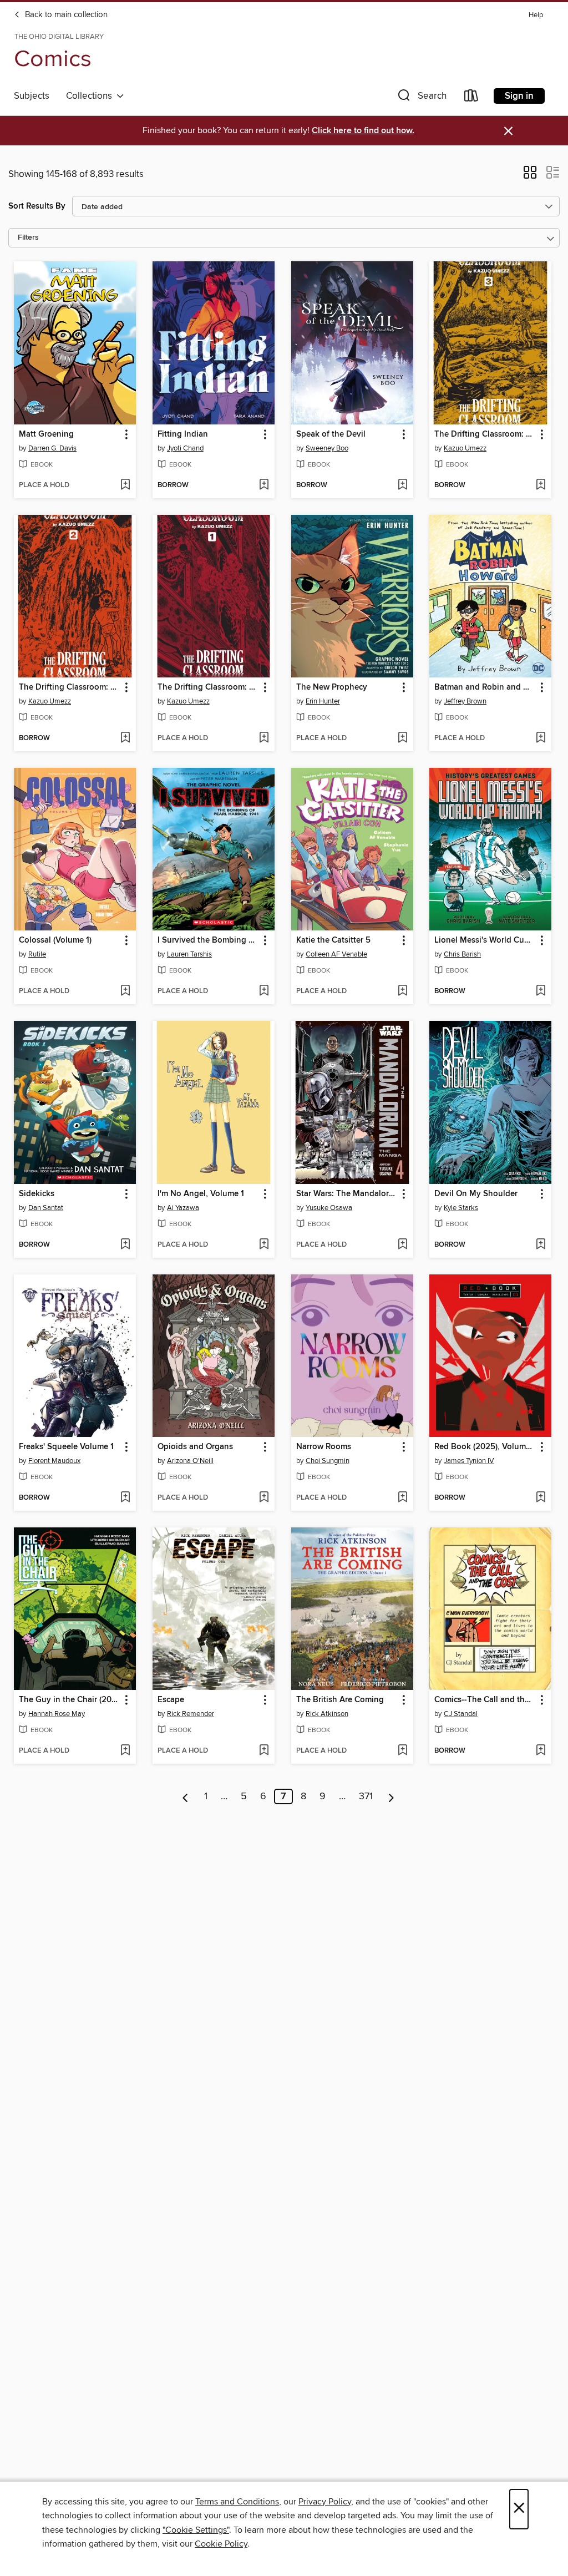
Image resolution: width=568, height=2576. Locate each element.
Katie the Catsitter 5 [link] (333, 940)
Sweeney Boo (327, 448)
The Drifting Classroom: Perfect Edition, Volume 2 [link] (70, 687)
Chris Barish (462, 954)
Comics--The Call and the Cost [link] (485, 1700)
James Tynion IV (469, 1461)
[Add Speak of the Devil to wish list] (402, 485)
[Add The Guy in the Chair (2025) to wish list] (125, 1751)
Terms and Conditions (237, 2502)
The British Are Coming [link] (340, 1700)
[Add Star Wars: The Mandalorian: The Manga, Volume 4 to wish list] (402, 1245)
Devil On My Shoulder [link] (476, 1194)
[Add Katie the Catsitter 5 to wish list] (402, 991)
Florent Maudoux (54, 1461)
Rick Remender (191, 1714)
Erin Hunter (323, 701)
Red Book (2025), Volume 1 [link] (485, 1447)
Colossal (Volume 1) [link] (55, 940)
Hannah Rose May (57, 1714)
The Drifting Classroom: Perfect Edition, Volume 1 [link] (208, 687)
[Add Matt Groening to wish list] (125, 485)
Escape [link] (171, 1700)
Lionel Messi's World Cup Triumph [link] (485, 940)
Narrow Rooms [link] (324, 1447)
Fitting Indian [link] (183, 434)
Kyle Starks (461, 1208)
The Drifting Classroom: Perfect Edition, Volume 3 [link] (485, 434)
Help (536, 15)
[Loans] (471, 98)
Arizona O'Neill (190, 1461)
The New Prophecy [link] (332, 687)
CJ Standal (461, 1714)
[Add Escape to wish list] (264, 1751)
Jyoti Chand (185, 448)
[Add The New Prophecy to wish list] (402, 738)
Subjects (32, 96)
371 (366, 1796)
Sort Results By (37, 206)
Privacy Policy (325, 2502)
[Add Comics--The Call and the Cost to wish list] (541, 1751)
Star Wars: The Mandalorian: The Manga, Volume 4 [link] (347, 1194)
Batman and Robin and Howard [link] (485, 687)
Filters (28, 238)
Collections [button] (91, 96)
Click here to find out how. (363, 131)
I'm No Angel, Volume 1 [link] (201, 1194)
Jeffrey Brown (465, 701)
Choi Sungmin (328, 1461)
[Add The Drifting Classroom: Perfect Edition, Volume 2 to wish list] (125, 738)
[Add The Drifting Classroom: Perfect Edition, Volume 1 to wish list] (264, 738)
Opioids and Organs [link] (195, 1447)
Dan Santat (46, 1208)
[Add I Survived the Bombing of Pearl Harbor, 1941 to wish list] (264, 991)
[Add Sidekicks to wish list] (125, 1245)
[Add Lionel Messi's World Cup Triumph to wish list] (541, 991)
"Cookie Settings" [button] (196, 2530)
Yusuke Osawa (329, 1208)
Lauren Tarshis (189, 954)
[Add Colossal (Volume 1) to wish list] (125, 991)
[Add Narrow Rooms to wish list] (402, 1498)
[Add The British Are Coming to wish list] (402, 1751)
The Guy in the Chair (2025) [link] (70, 1700)
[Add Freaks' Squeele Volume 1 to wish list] (125, 1498)
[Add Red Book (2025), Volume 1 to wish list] (541, 1498)
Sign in (519, 96)
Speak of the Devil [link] (331, 434)
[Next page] (391, 1796)
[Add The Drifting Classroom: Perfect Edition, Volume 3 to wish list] (541, 485)
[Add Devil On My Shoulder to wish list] (541, 1245)
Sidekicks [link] (37, 1194)
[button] (421, 98)
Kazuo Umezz (465, 448)
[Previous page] (186, 1796)
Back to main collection (65, 15)
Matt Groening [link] (46, 434)
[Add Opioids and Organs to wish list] (264, 1498)
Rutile (37, 954)
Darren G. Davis (52, 448)
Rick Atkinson (327, 1714)
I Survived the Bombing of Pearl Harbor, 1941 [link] (208, 940)
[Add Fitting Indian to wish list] (264, 485)
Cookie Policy (221, 2544)
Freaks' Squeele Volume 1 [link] (66, 1447)
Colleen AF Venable (336, 954)
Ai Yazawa (183, 1208)
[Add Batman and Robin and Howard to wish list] (541, 738)
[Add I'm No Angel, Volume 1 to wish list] (264, 1245)
